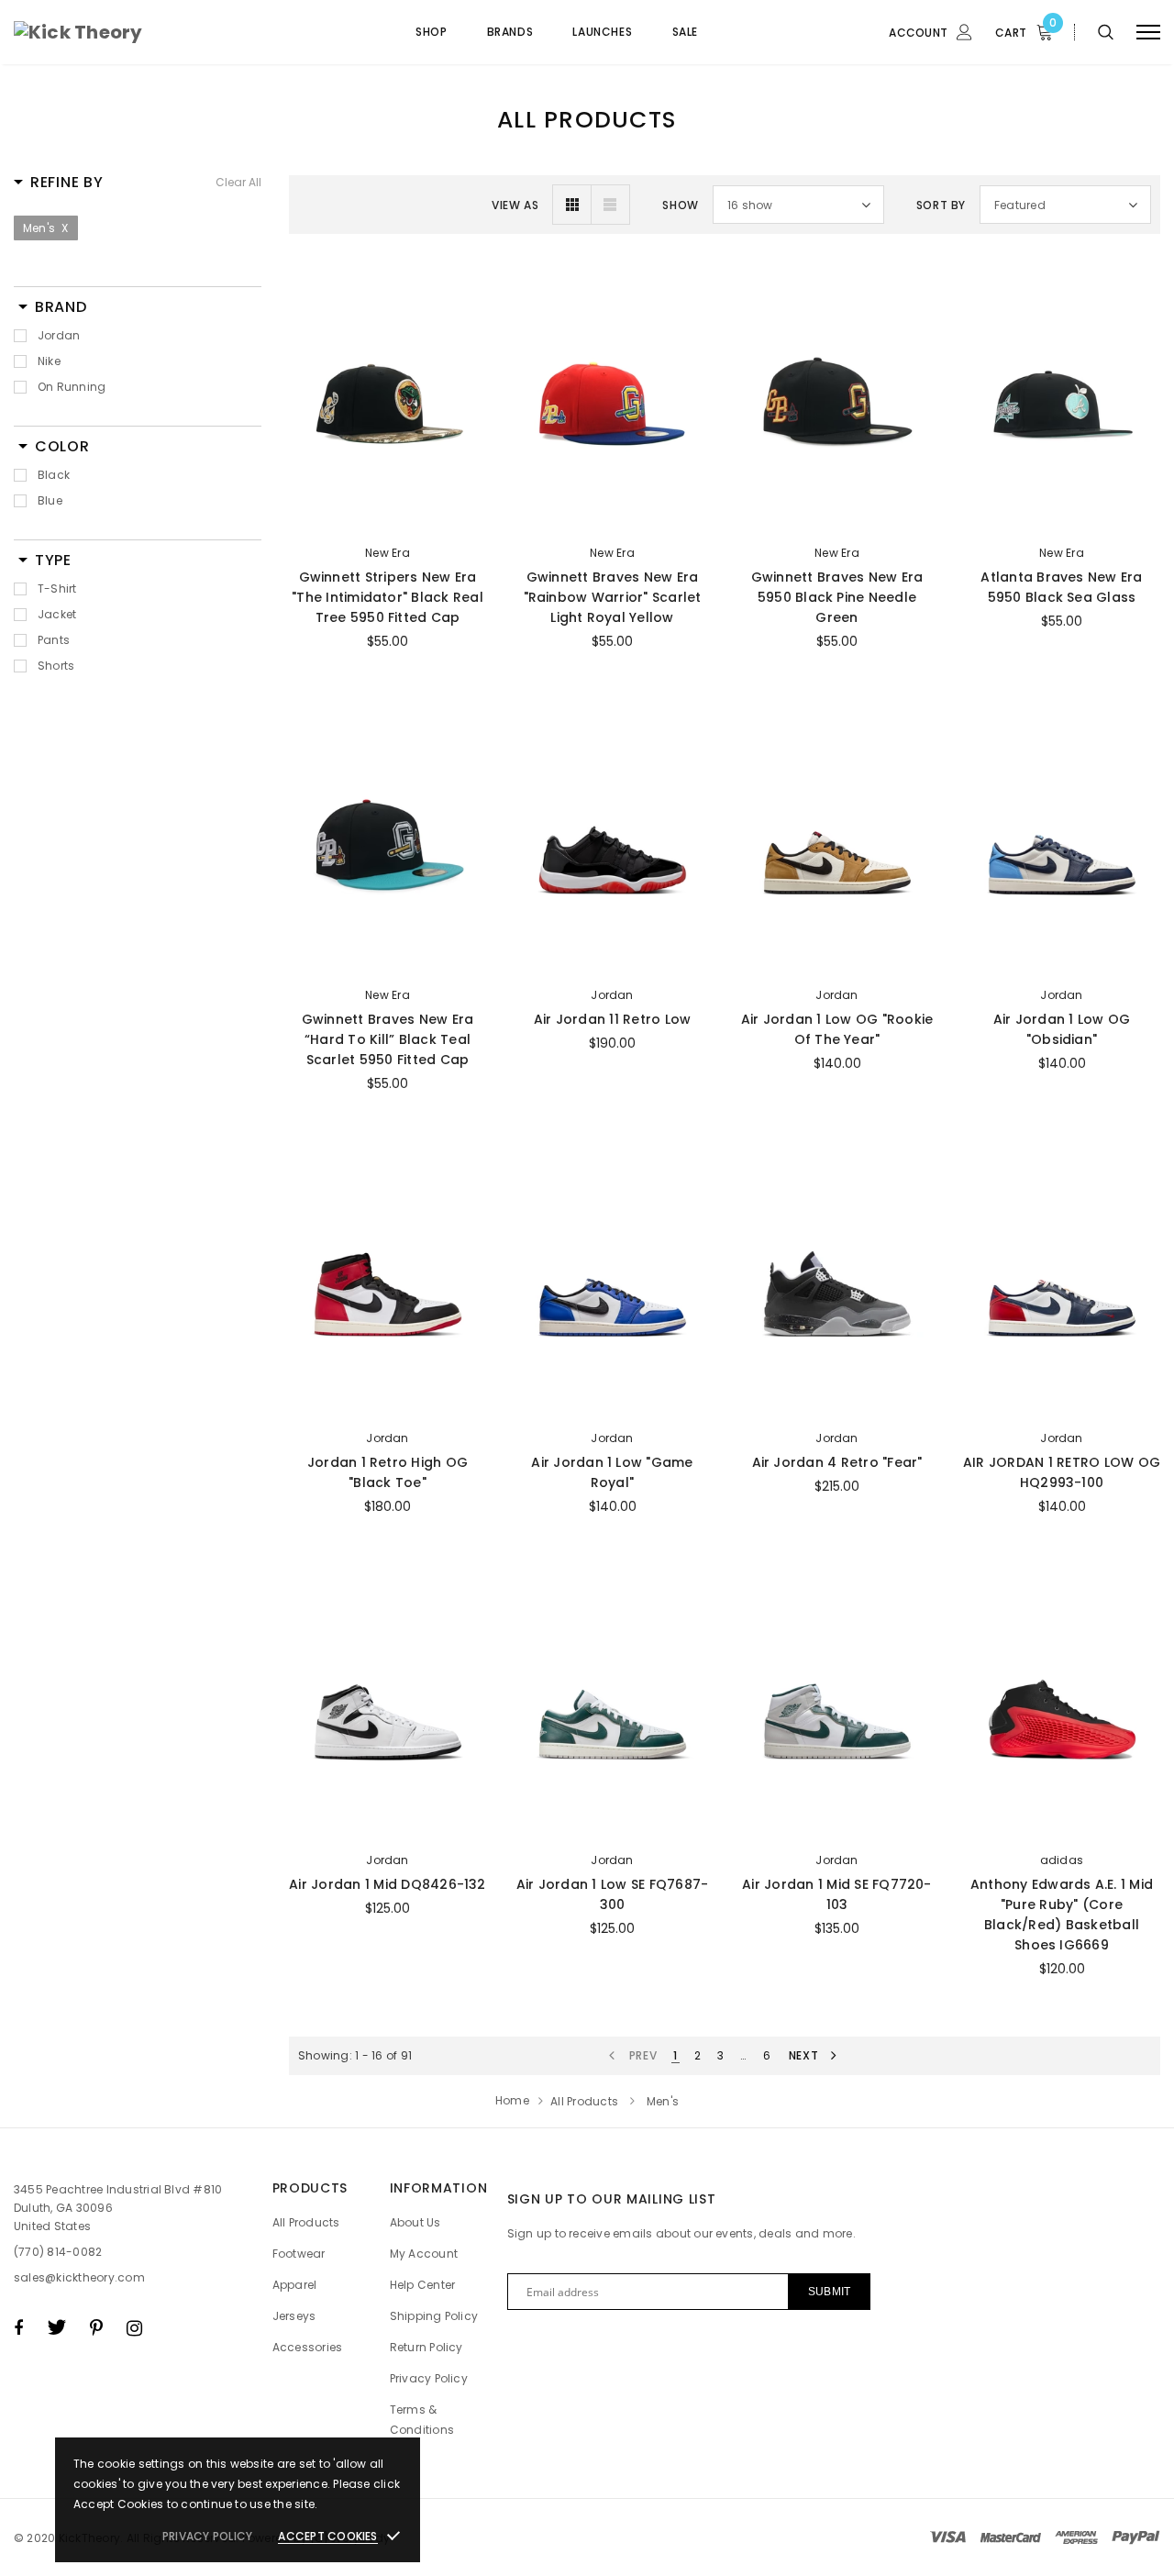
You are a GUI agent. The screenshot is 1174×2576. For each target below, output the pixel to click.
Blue (50, 500)
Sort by (941, 205)
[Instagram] (134, 2327)
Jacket (57, 614)
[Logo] (153, 32)
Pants (54, 640)
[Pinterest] (96, 2327)
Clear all (238, 182)
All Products (584, 2101)
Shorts (56, 666)
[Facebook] (18, 2327)
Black (54, 475)
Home (512, 2100)
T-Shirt (57, 588)
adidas (1062, 1860)
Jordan (59, 335)
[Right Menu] (1148, 33)
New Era (388, 553)
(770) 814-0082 (58, 2252)
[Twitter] (56, 2327)
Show (680, 205)
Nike (49, 361)
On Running (72, 387)
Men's (46, 228)
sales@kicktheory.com (79, 2277)
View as (515, 205)
